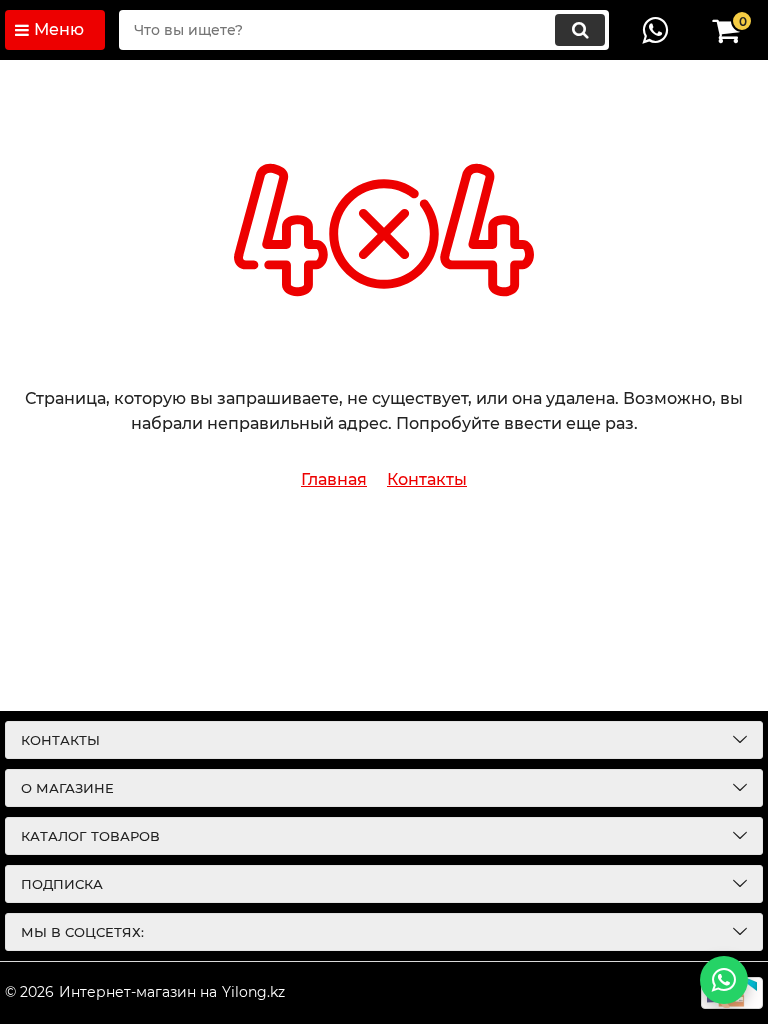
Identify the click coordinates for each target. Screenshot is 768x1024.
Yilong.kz (253, 992)
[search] (580, 30)
